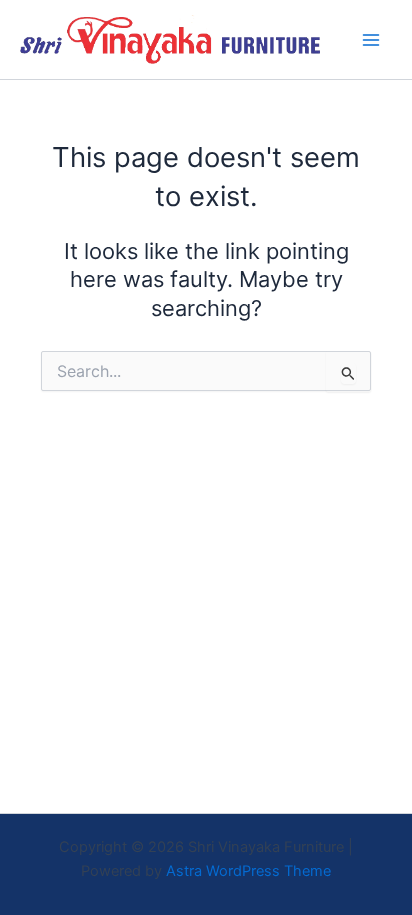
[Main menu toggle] (371, 40)
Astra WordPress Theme (248, 871)
